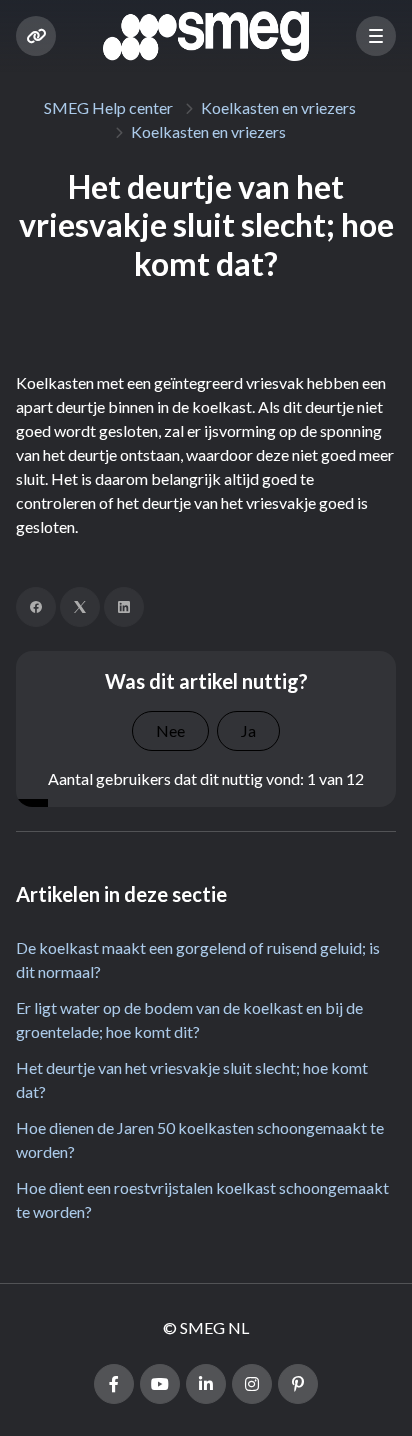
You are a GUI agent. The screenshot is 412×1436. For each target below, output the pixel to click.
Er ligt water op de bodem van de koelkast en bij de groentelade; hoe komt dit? (189, 1019)
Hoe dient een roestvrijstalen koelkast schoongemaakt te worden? (202, 1199)
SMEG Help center (108, 107)
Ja (248, 730)
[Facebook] (36, 607)
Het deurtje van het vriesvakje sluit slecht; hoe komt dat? (192, 1079)
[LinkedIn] (124, 607)
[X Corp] (80, 607)
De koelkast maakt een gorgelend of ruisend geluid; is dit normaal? (198, 959)
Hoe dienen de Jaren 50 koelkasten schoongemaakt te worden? (200, 1139)
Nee (170, 730)
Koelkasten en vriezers (278, 107)
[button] (376, 36)
